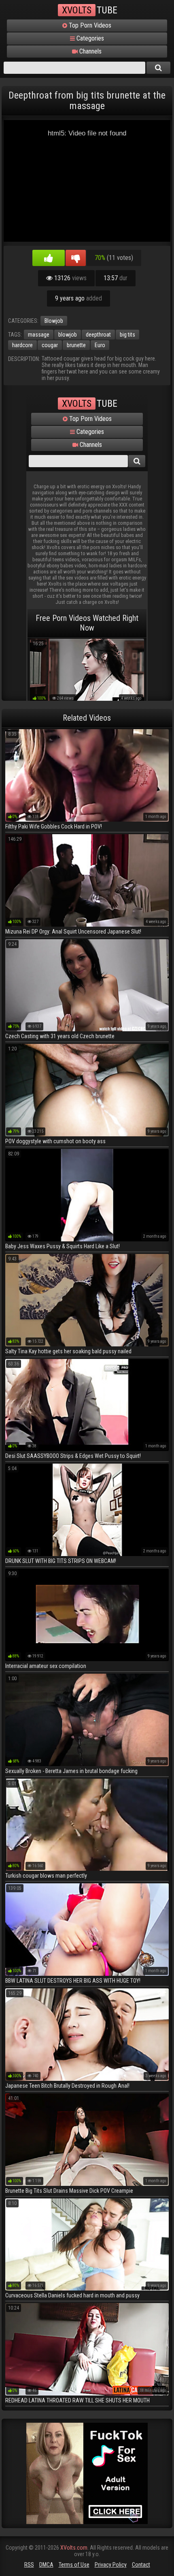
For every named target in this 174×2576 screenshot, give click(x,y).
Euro (100, 345)
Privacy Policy (111, 2565)
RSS (29, 2565)
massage (39, 335)
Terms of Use (74, 2565)
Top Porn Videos (89, 25)
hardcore (22, 345)
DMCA (46, 2565)
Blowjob (54, 321)
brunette (76, 345)
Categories (89, 38)
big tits (127, 335)
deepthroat (98, 335)
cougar (50, 345)
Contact (141, 2565)
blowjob (68, 335)
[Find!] (159, 68)
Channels (90, 51)
